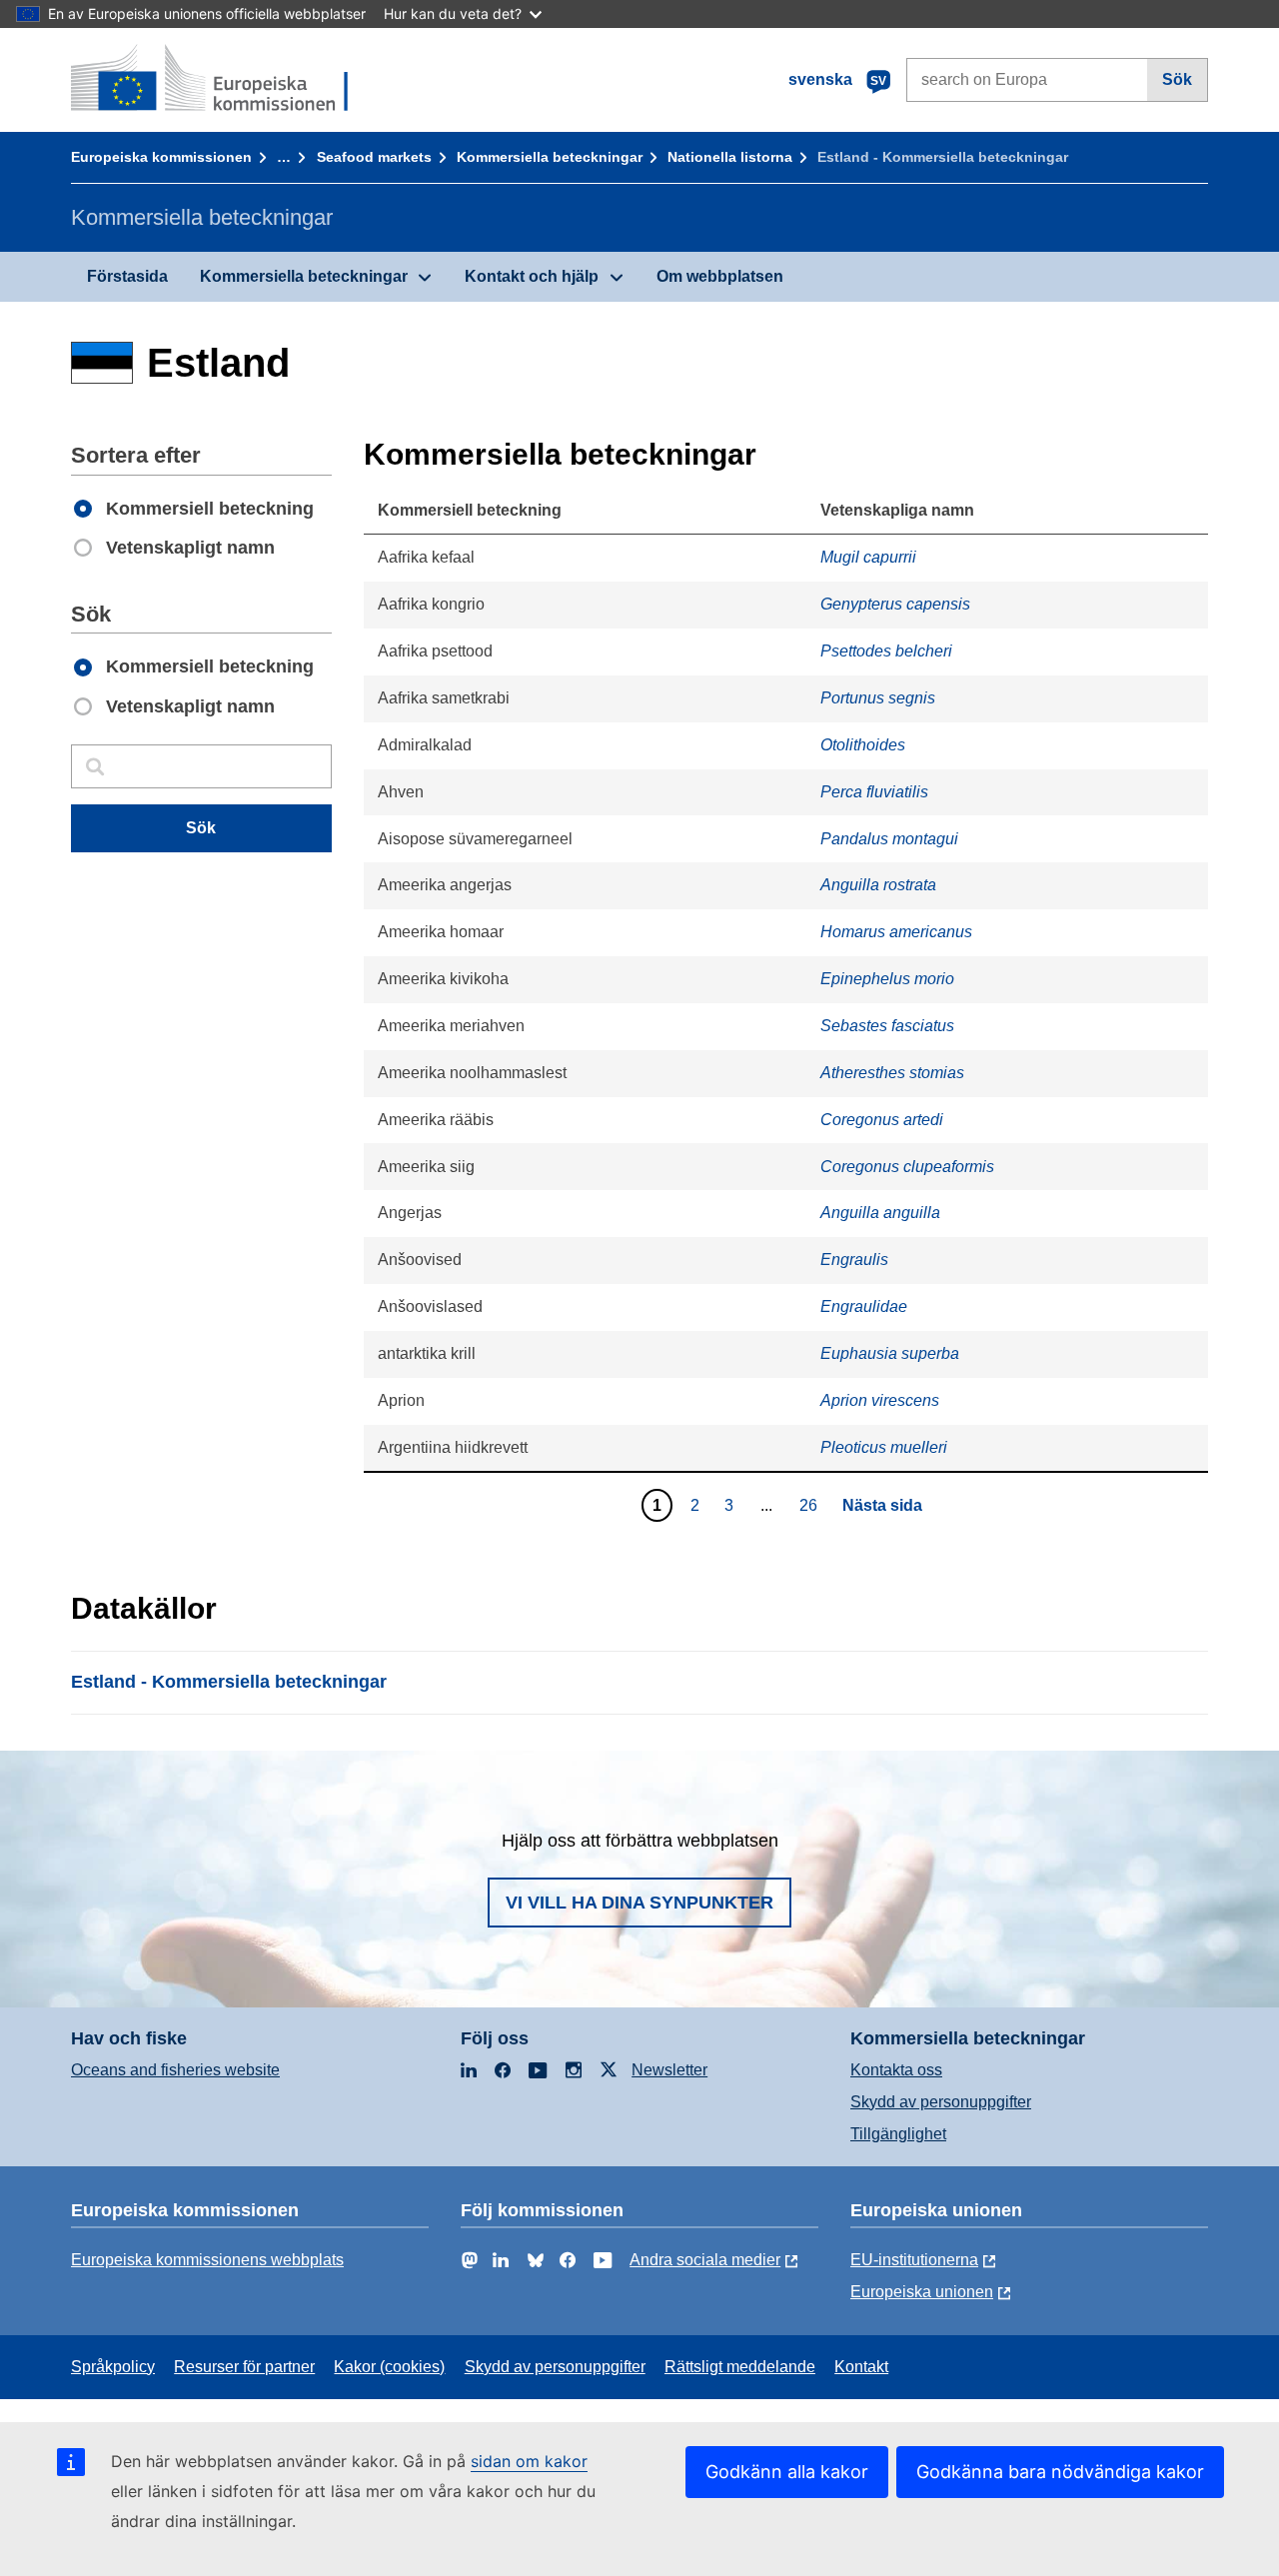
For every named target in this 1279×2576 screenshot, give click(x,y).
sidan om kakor (529, 2461)
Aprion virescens (880, 1400)
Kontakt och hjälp (532, 276)
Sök (1177, 79)
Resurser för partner (244, 2367)
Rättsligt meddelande (740, 2367)
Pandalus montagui (889, 839)
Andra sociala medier (705, 2260)
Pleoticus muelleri (884, 1447)
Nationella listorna (730, 157)
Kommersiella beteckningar (550, 157)
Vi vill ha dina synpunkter (639, 1903)
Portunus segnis (878, 698)
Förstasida (127, 276)
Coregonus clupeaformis (907, 1167)
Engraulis (854, 1260)
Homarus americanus (896, 932)
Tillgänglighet (898, 2134)
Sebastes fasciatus (887, 1026)
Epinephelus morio (887, 979)
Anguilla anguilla (880, 1213)
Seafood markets (374, 157)
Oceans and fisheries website (175, 2070)
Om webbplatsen (720, 276)
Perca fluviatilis (874, 792)
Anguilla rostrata (878, 885)
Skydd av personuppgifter (941, 2102)
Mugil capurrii (868, 557)
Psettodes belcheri (886, 651)
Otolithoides (863, 745)
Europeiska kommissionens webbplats (207, 2260)
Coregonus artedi (882, 1120)
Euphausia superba (890, 1353)
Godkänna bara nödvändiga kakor (1060, 2472)
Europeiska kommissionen (161, 157)
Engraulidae (864, 1306)
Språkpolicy (113, 2367)
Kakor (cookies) (389, 2367)
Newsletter (669, 2070)
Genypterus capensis (895, 604)
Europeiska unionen (922, 2292)
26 (811, 1505)
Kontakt (861, 2367)
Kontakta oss (896, 2070)
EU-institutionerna (914, 2260)
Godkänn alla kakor (787, 2472)
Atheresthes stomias (892, 1073)
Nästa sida (882, 1505)
